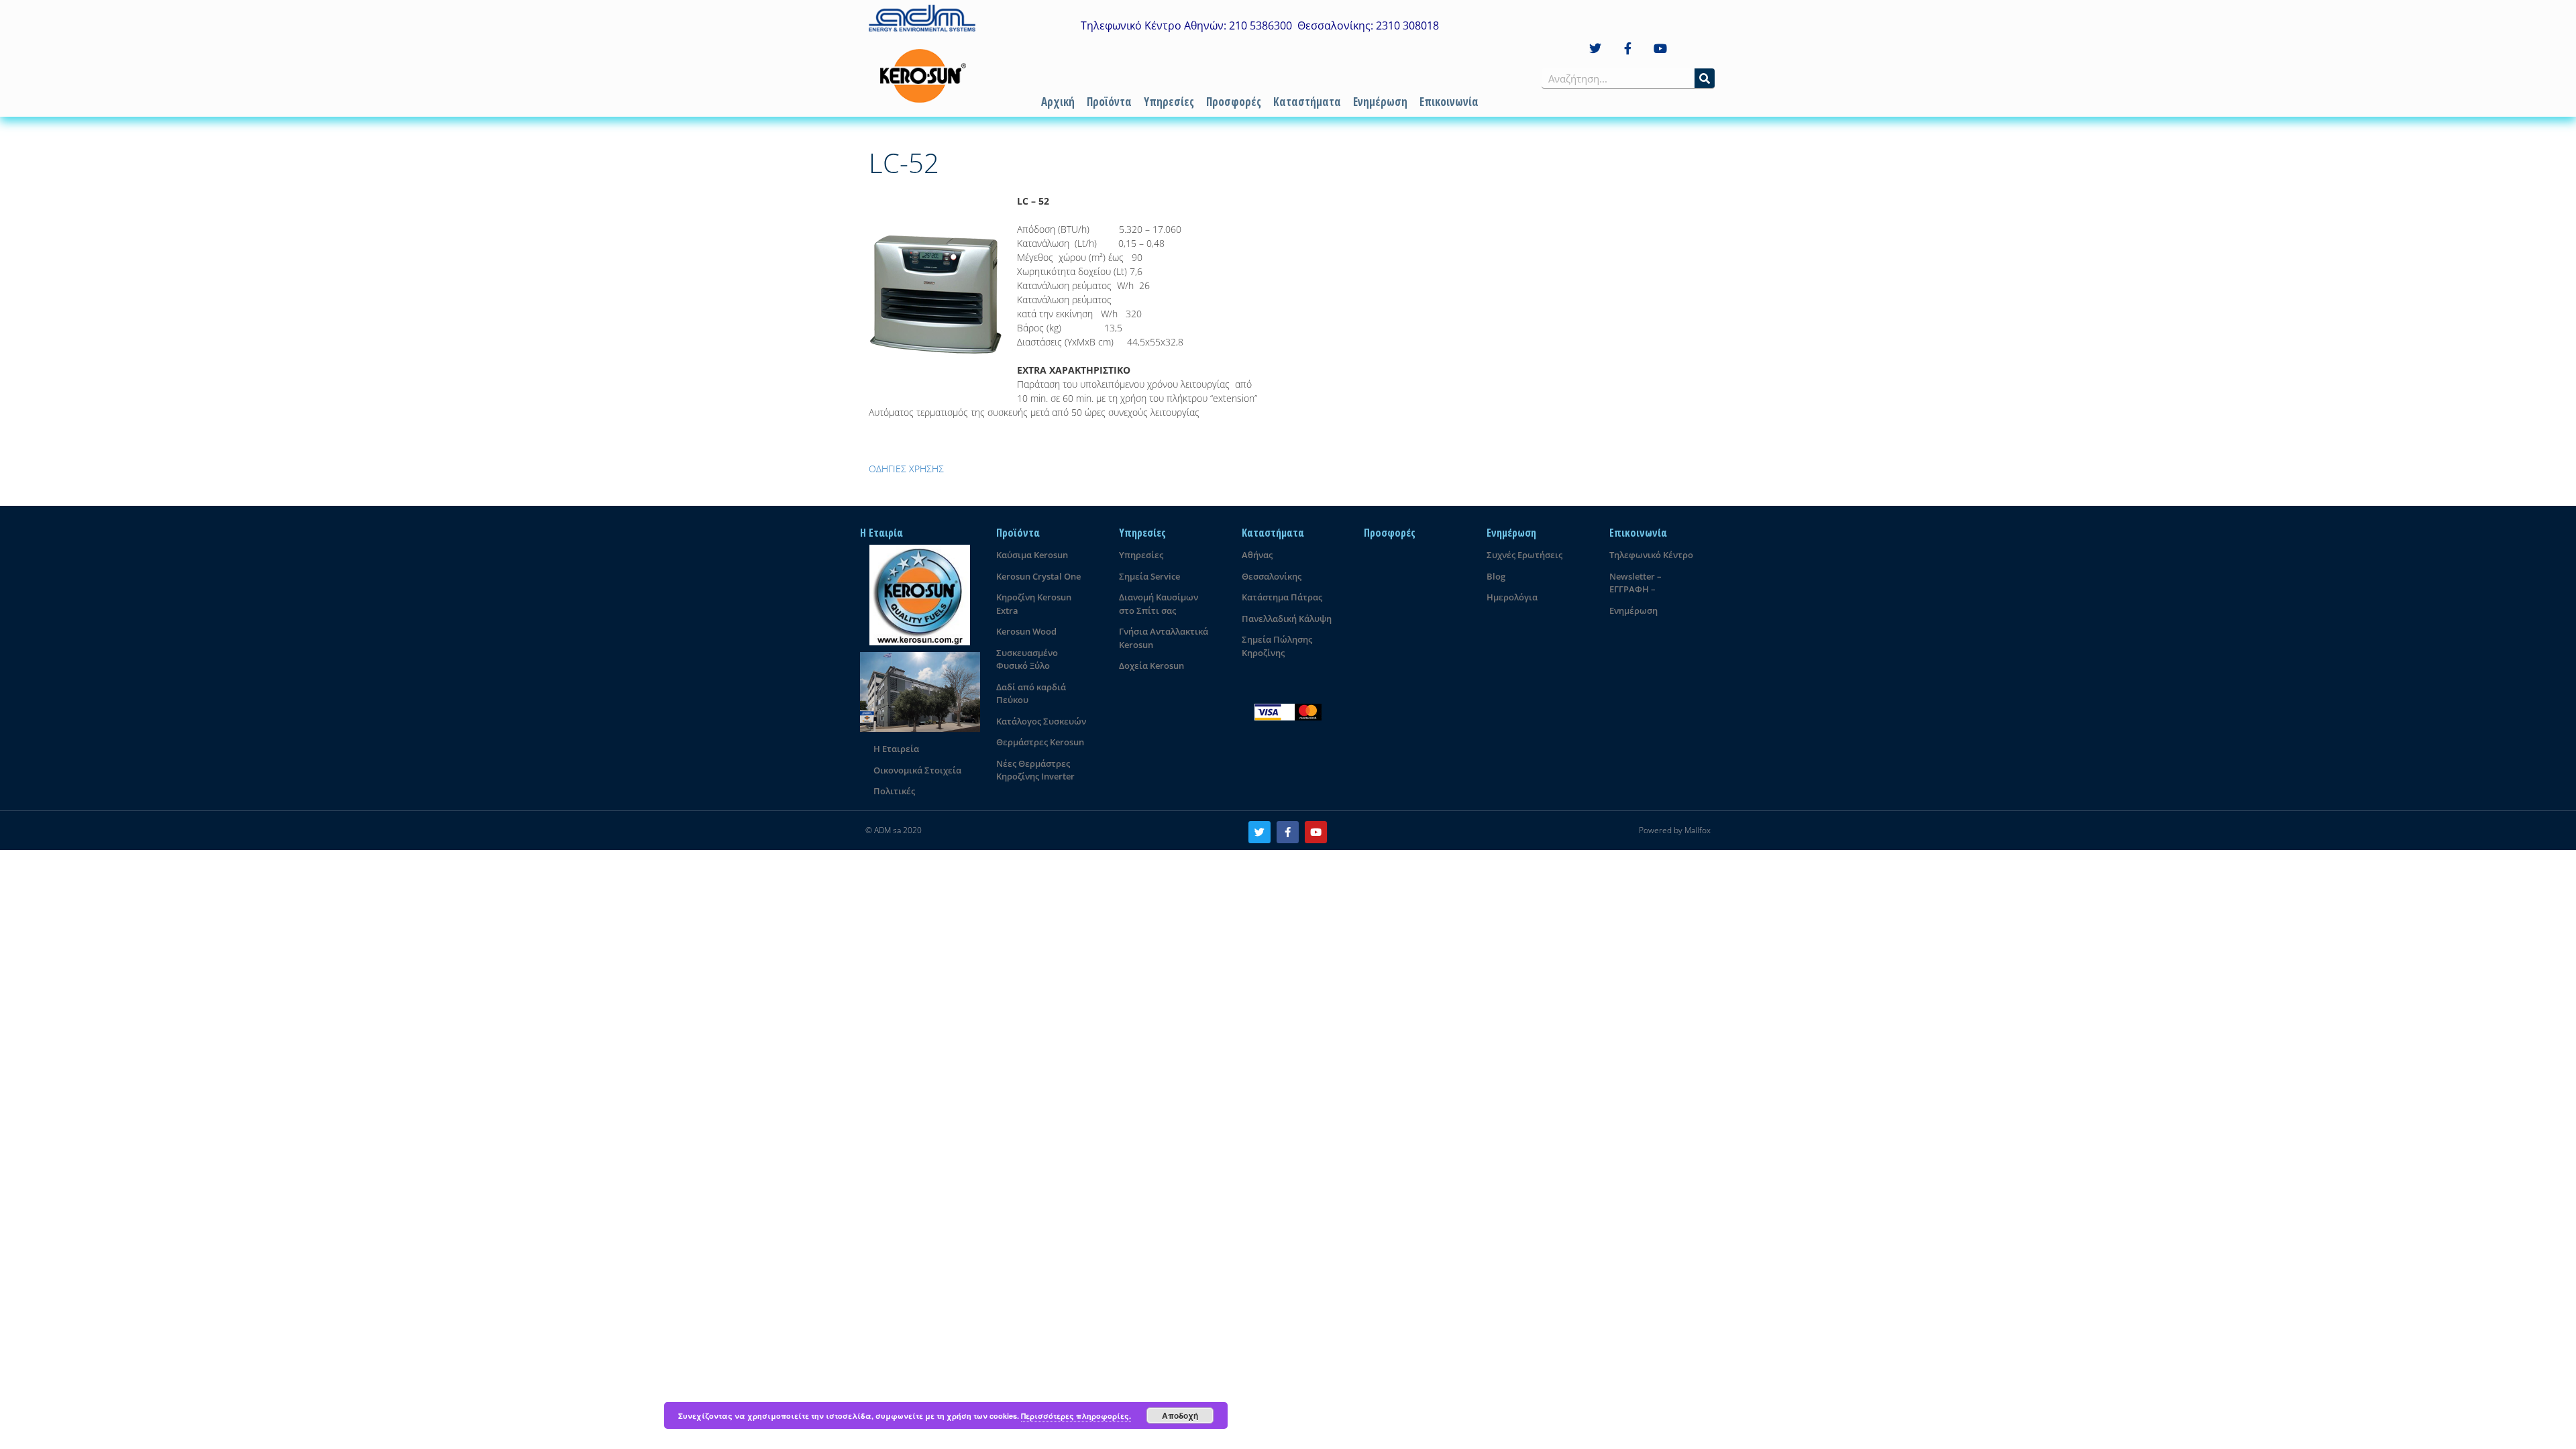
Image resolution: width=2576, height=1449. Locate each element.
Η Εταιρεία (896, 749)
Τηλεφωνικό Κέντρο (1651, 555)
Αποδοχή (1180, 1415)
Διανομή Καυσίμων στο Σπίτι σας (1159, 604)
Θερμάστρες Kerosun (1040, 742)
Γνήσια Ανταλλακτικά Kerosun (1164, 638)
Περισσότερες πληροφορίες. (1076, 1416)
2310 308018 (1407, 25)
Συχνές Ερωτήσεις (1524, 555)
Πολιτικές (894, 791)
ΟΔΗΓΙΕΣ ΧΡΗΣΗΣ (906, 469)
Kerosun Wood (1026, 631)
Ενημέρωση (1380, 102)
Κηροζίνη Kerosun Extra (1034, 604)
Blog (1496, 576)
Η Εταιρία (881, 533)
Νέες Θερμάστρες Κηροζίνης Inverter (1035, 770)
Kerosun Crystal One (1038, 576)
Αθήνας (1257, 555)
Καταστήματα (1307, 102)
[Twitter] (1595, 49)
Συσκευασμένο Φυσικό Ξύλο (1027, 659)
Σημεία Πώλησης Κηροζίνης (1277, 646)
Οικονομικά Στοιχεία (917, 770)
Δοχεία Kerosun (1151, 665)
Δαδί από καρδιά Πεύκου (1031, 694)
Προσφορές (1234, 102)
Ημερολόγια (1512, 597)
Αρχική (1058, 102)
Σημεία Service (1149, 576)
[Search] (1705, 78)
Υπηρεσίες (1169, 102)
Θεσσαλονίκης (1272, 576)
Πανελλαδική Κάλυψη (1287, 619)
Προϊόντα (1109, 102)
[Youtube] (1661, 49)
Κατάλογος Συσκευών (1041, 721)
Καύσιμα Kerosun (1032, 555)
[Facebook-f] (1628, 49)
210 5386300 (1260, 25)
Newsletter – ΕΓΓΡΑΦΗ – (1635, 583)
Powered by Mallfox (1675, 830)
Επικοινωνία (1449, 102)
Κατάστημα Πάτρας (1282, 597)
